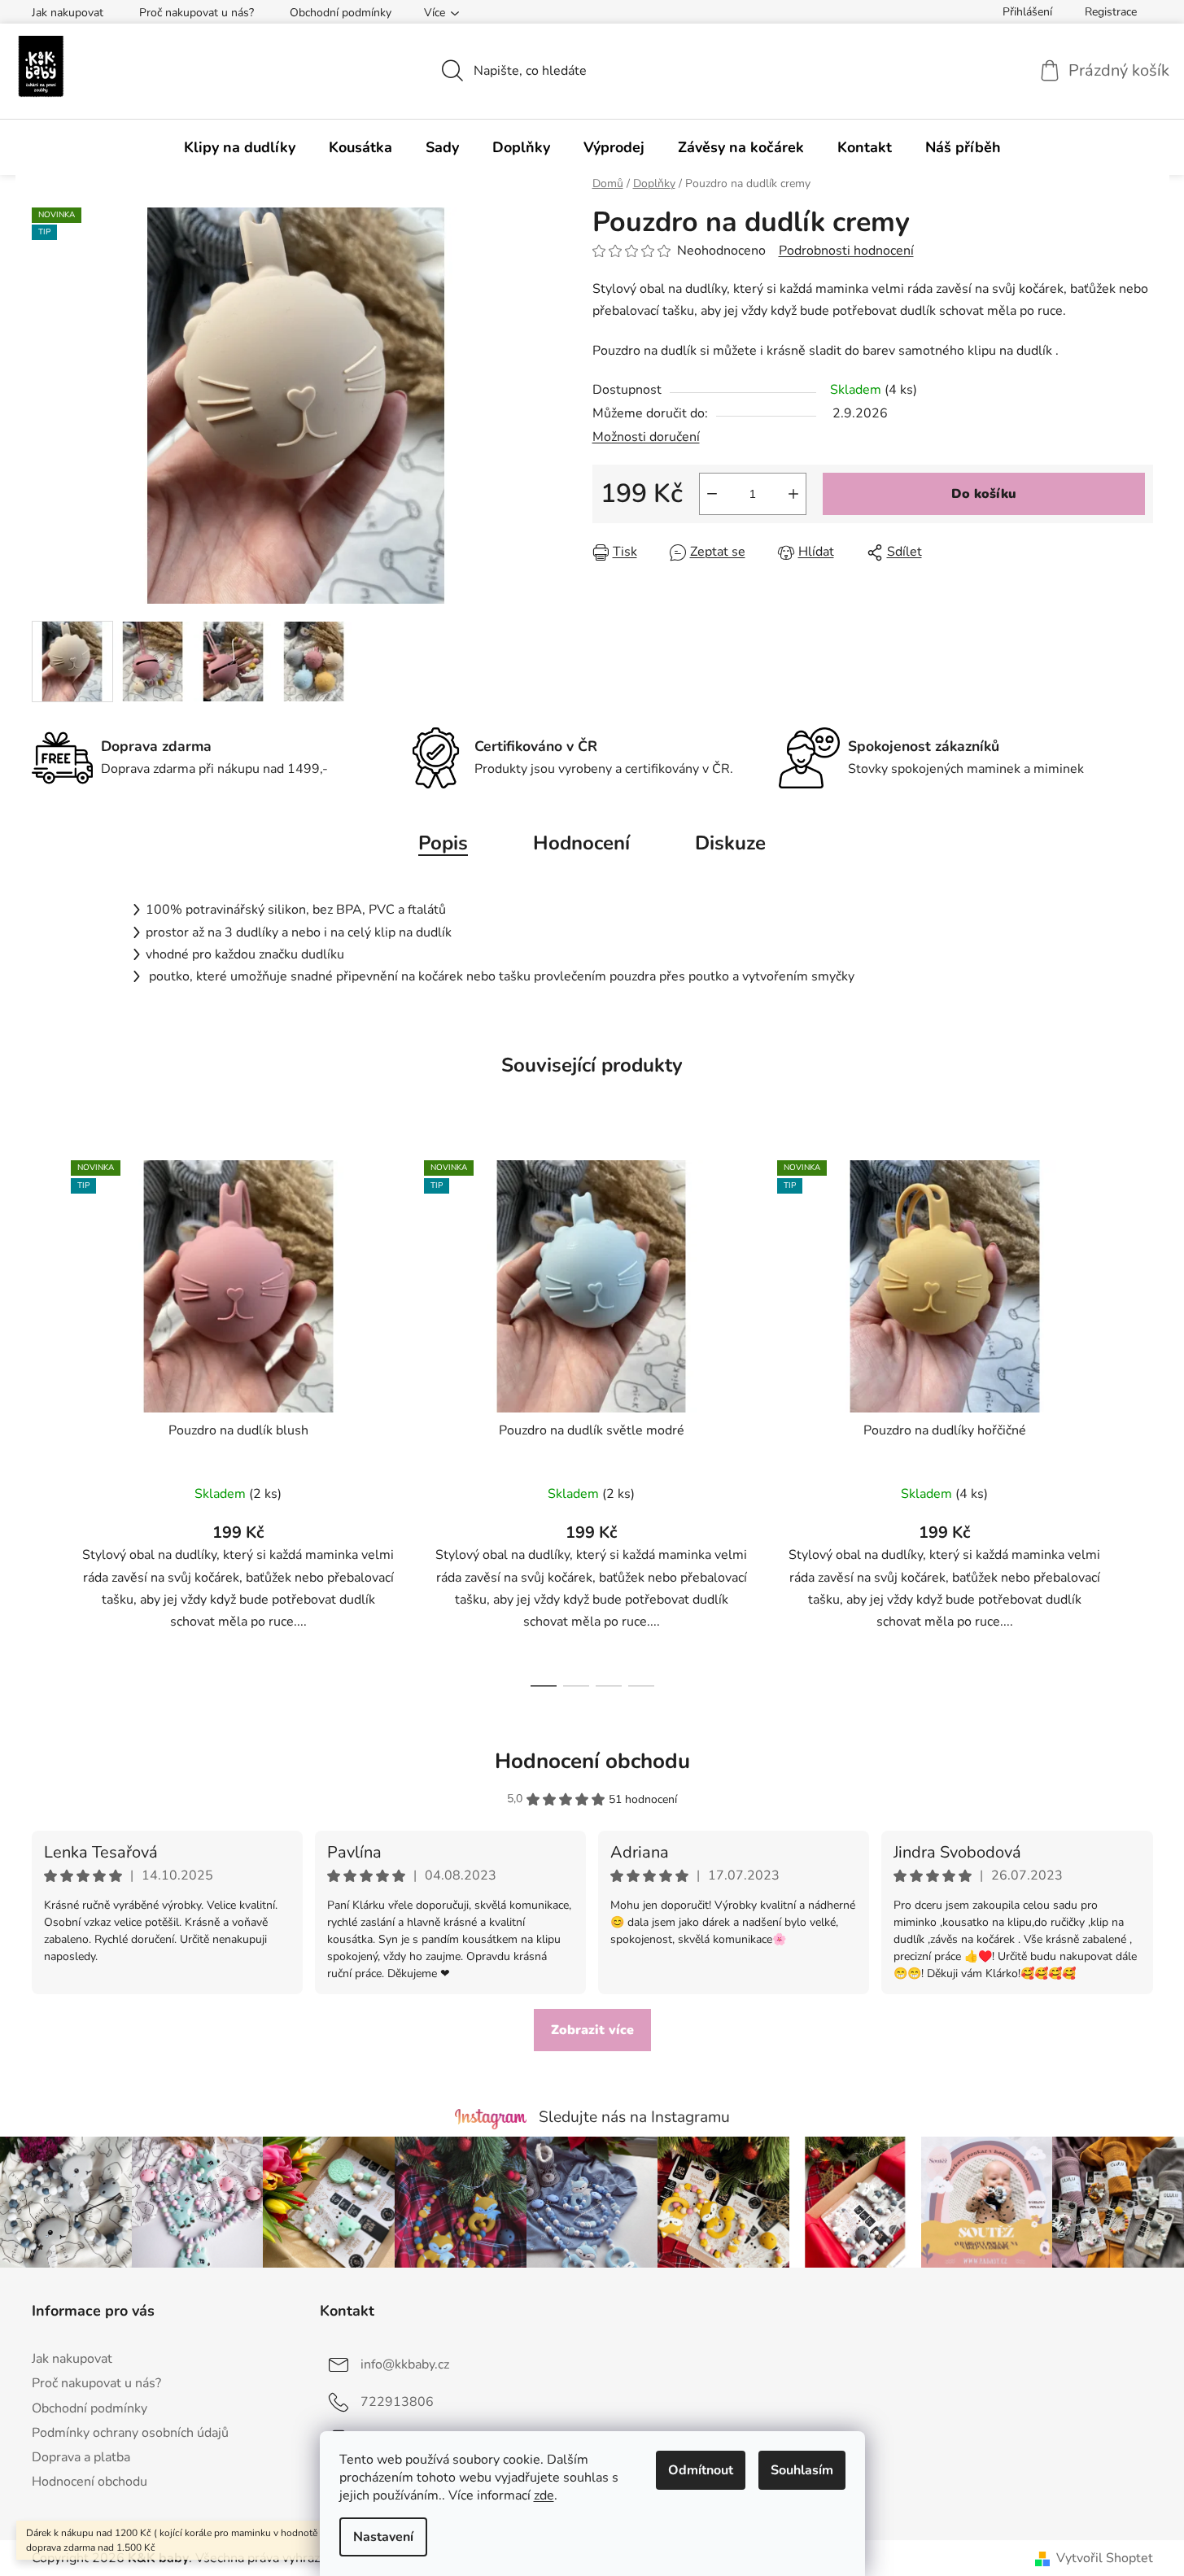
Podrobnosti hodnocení (846, 251)
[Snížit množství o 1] (712, 494)
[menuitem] (240, 147)
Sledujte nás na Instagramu (634, 2117)
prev (45, 1419)
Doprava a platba (81, 2457)
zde (544, 2495)
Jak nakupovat (68, 13)
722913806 (397, 2402)
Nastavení (383, 2537)
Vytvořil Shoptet (1105, 2558)
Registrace (1111, 12)
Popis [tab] (443, 843)
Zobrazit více (592, 2030)
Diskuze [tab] (730, 843)
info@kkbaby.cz (405, 2364)
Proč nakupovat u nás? (197, 13)
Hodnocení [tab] (581, 843)
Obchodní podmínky (341, 13)
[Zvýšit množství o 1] (793, 494)
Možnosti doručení (646, 437)
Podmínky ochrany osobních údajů (130, 2433)
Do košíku (984, 494)
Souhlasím (802, 2470)
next (1140, 1419)
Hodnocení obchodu (592, 1761)
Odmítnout (701, 2470)
